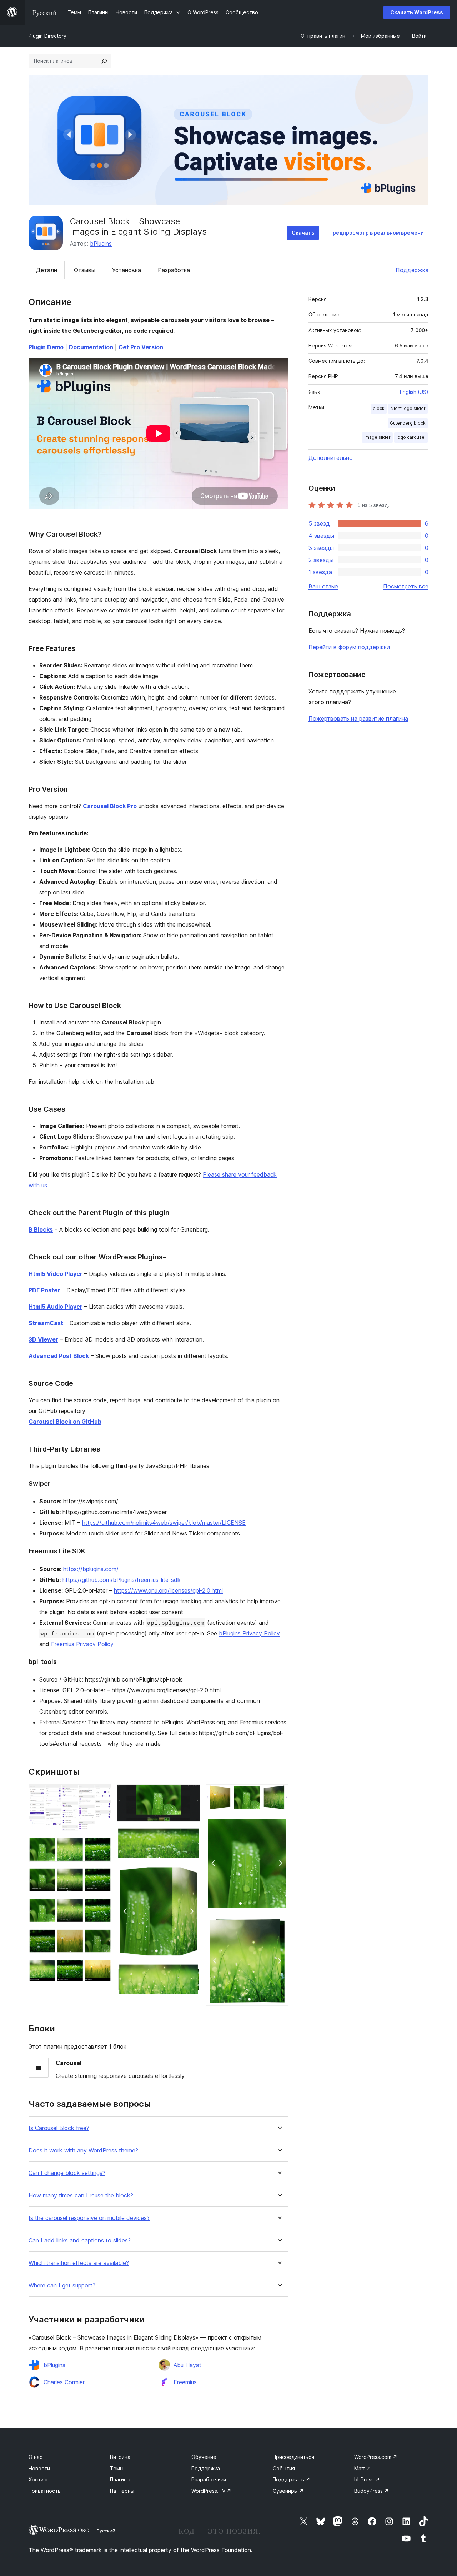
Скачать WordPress (417, 12)
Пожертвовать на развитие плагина (358, 718)
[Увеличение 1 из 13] (102, 1794)
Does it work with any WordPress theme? (83, 2151)
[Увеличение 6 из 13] (102, 1969)
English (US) (414, 392)
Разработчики (209, 2479)
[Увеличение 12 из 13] (279, 1826)
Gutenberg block (408, 423)
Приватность (45, 2491)
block (379, 408)
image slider (377, 437)
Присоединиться (293, 2457)
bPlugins (101, 244)
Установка (127, 270)
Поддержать (292, 2479)
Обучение (204, 2457)
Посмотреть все (406, 586)
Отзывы (85, 270)
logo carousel (411, 437)
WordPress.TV (211, 2491)
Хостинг (39, 2479)
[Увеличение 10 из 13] (190, 1973)
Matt (363, 2468)
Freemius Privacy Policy (82, 1644)
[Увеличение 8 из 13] (190, 1837)
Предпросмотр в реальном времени (376, 233)
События (284, 2468)
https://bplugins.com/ (91, 1569)
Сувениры (288, 2491)
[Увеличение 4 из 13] (102, 1908)
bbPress (367, 2479)
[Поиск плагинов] (104, 61)
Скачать (303, 233)
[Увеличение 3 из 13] (102, 1877)
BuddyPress (371, 2491)
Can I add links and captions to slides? (80, 2241)
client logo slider (408, 408)
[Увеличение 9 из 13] (190, 1874)
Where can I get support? (62, 2286)
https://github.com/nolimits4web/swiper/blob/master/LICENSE (164, 1523)
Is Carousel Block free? (59, 2128)
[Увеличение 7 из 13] (190, 1794)
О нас (36, 2457)
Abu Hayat (187, 2365)
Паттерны (122, 2491)
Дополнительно (331, 458)
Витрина (120, 2457)
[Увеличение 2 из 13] (102, 1846)
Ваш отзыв (323, 586)
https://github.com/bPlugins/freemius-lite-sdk (122, 1580)
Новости (39, 2468)
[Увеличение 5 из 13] (102, 1938)
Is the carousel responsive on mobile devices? (89, 2218)
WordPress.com (376, 2457)
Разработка (174, 270)
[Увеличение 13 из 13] (279, 1926)
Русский (106, 2531)
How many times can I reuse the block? (81, 2196)
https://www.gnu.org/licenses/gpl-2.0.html (168, 1590)
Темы (117, 2468)
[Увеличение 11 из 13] (279, 1794)
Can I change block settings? (67, 2173)
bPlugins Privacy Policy (249, 1633)
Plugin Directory (47, 36)
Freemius (185, 2382)
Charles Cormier (64, 2382)
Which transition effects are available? (79, 2263)
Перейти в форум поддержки (349, 647)
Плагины (120, 2479)
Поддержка (412, 270)
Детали (47, 270)
